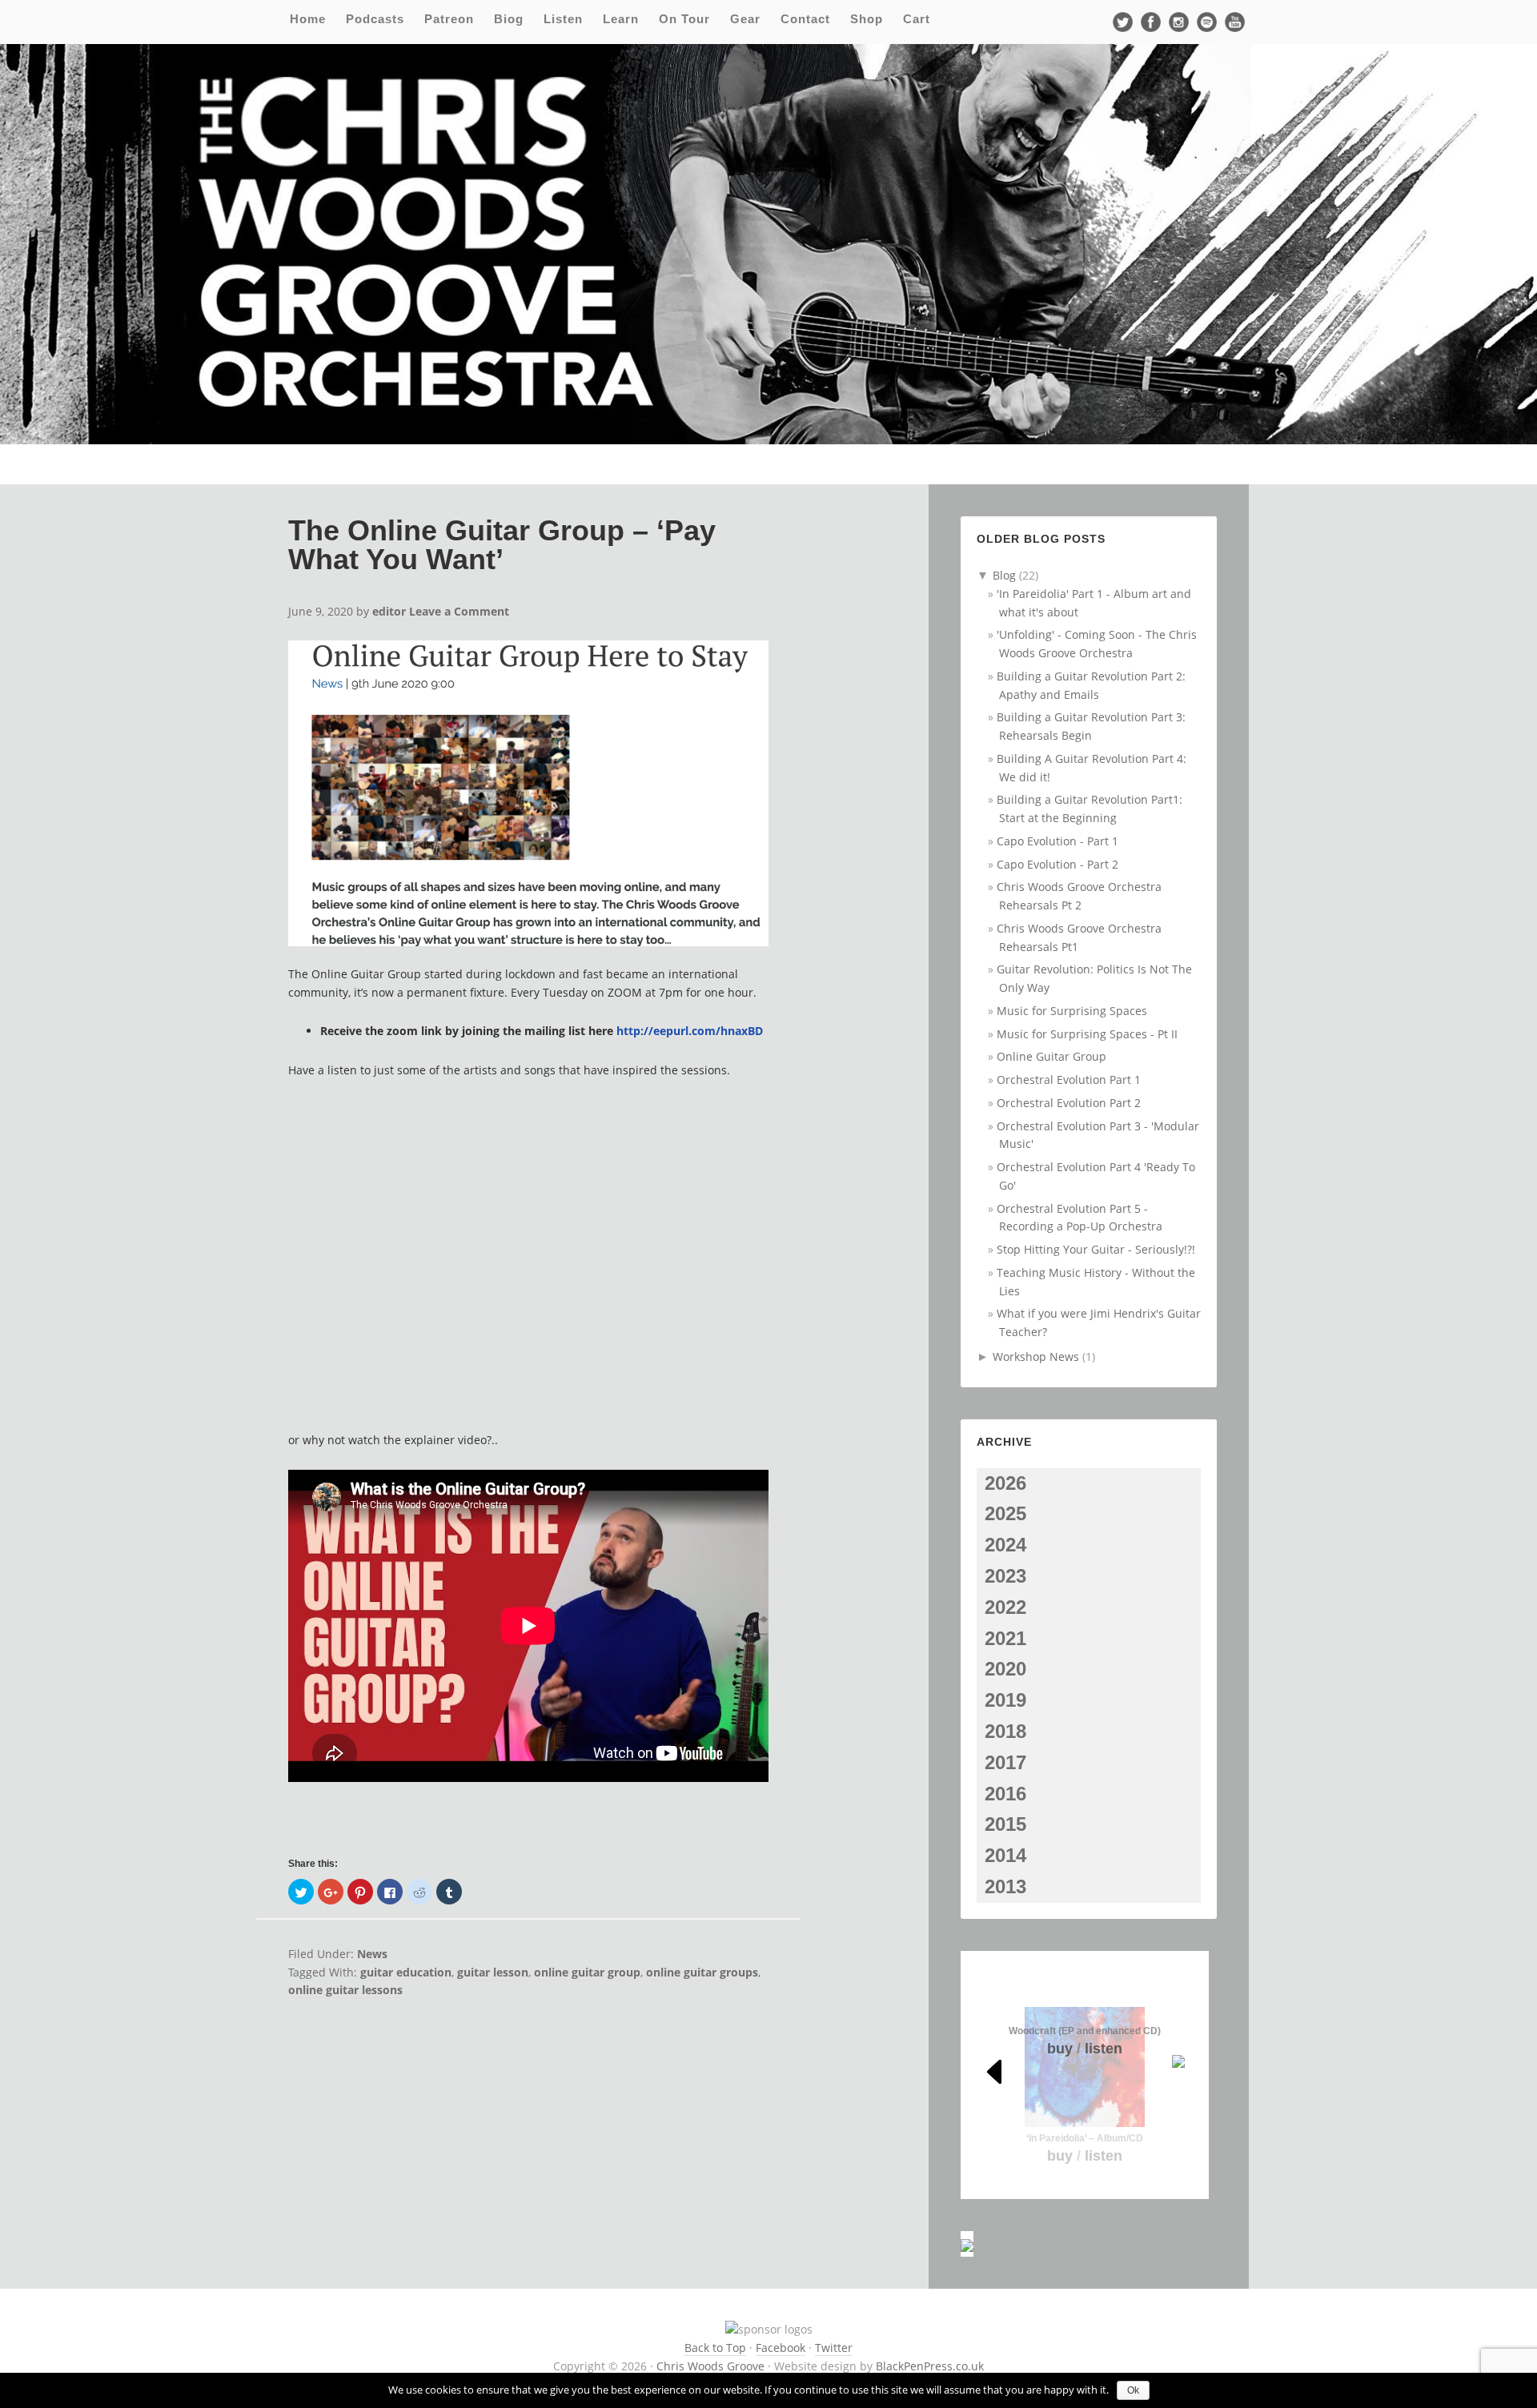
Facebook (781, 2348)
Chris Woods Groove (710, 2366)
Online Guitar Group (1051, 1056)
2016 (1005, 1794)
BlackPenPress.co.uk (930, 2366)
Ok (1133, 2390)
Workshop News (1036, 1357)
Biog (509, 19)
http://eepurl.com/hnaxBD (690, 1031)
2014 (1005, 1855)
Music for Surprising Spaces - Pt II (1087, 1034)
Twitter (834, 2348)
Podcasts (375, 19)
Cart (917, 19)
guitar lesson (493, 1972)
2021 (1005, 1638)
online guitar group (587, 1972)
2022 (1005, 1607)
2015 (1005, 1824)
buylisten (1085, 2156)
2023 (1005, 1576)
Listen (563, 19)
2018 (1005, 1731)
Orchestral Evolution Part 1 (1069, 1080)
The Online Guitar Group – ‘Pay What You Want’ (502, 545)
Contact (805, 19)
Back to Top (715, 2348)
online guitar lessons (345, 1990)
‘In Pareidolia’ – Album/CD (1085, 2138)
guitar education (406, 1972)
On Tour (684, 19)
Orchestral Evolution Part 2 (1069, 1103)
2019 (1005, 1700)
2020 (1005, 1669)
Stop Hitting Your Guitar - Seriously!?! (1096, 1249)
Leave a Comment (459, 611)
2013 (1005, 1886)
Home (308, 19)
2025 (1005, 1513)
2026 (1005, 1483)
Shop (867, 19)
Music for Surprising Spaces (1072, 1011)
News (372, 1954)
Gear (745, 19)
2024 (1005, 1545)
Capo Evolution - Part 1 (1057, 841)
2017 (1005, 1762)
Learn (621, 19)
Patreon (449, 19)
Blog (1004, 575)
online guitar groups (702, 1972)
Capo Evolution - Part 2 (1057, 864)
